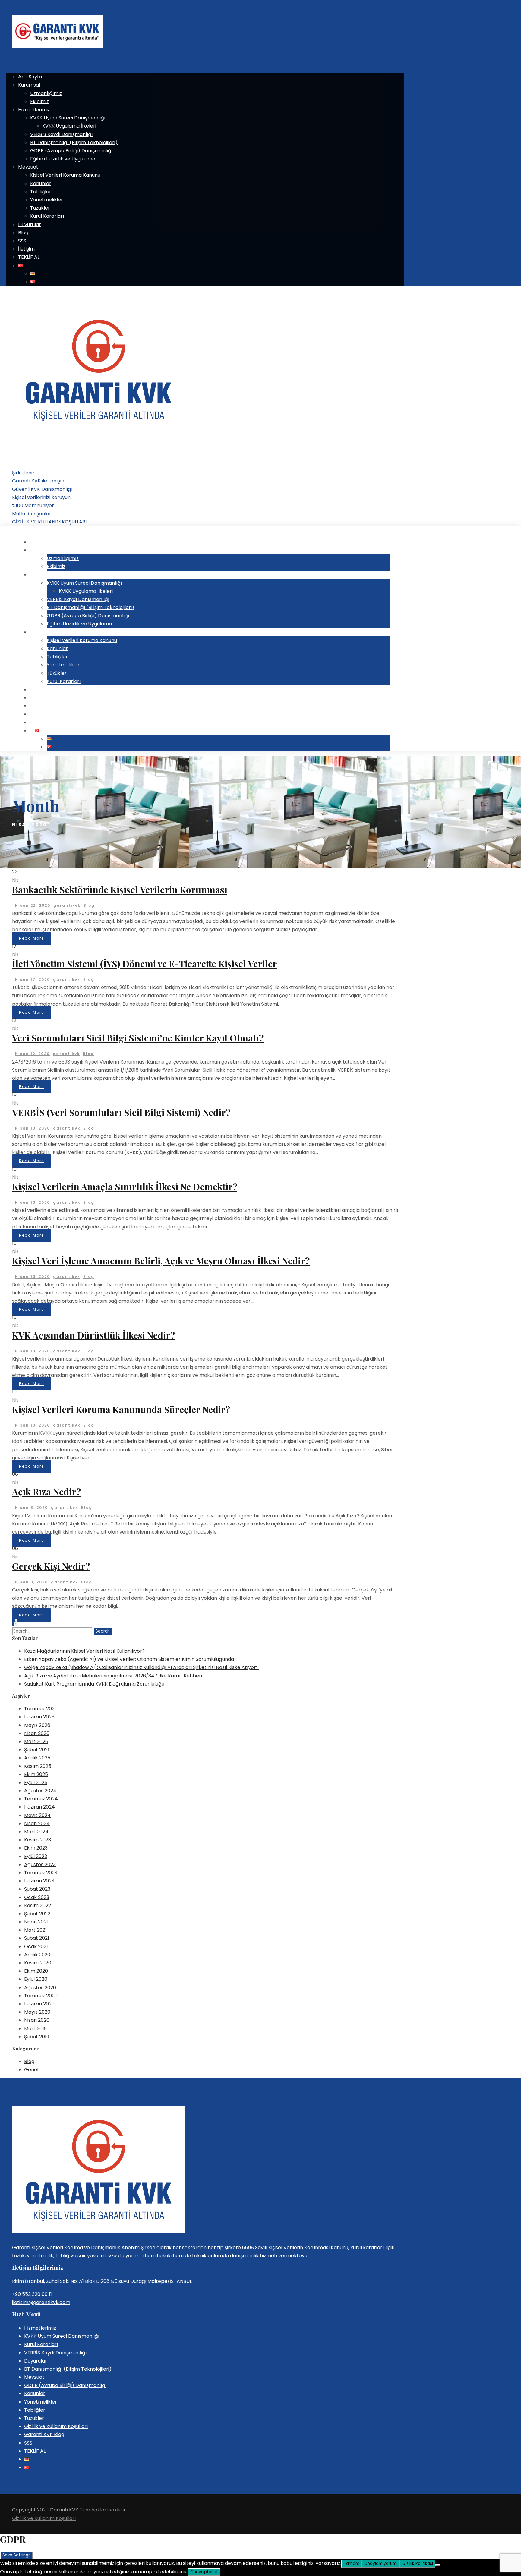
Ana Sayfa (30, 77)
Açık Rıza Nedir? (46, 1492)
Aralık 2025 (37, 1758)
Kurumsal (29, 85)
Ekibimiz (39, 101)
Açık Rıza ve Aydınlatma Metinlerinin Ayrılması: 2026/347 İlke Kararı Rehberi (113, 1676)
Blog (23, 233)
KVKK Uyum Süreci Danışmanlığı (68, 118)
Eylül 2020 (36, 1979)
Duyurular (30, 224)
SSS (22, 241)
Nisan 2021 (36, 1922)
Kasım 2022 (38, 1906)
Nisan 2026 (37, 1733)
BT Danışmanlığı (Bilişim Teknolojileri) (74, 142)
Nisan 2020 (37, 2020)
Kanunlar (41, 183)
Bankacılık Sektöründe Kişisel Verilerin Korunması (120, 890)
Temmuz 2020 (41, 1996)
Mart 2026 (36, 1742)
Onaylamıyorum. (381, 2563)
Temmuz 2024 (41, 1799)
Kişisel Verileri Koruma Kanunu (65, 175)
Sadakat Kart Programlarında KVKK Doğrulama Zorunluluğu (94, 1684)
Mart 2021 (35, 1930)
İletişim (26, 249)
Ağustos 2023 (40, 1865)
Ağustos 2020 (40, 1988)
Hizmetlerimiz (34, 110)
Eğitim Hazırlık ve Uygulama (63, 159)
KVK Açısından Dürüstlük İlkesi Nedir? (93, 1335)
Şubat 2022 (37, 1914)
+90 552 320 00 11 (32, 2294)
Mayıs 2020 (37, 2012)
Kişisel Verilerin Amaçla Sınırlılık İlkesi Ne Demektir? (125, 1187)
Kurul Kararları (47, 216)
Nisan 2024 (37, 1824)
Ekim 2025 (36, 1774)
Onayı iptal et (204, 2572)
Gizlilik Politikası (418, 2563)
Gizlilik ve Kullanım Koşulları (56, 2426)
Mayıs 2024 (37, 1815)
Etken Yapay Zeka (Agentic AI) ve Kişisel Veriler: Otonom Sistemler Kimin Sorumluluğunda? (130, 1659)
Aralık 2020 (37, 1955)
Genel (31, 2070)
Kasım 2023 (38, 1840)
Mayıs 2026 (37, 1725)
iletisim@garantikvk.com (41, 2302)
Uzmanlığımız (46, 93)
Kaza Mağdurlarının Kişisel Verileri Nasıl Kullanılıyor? (84, 1651)
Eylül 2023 (36, 1856)
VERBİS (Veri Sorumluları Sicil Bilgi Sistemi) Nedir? (121, 1112)
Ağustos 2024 (40, 1791)
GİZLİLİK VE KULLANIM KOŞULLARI (49, 522)
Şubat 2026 (37, 1750)
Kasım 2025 (38, 1766)
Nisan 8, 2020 (32, 1508)
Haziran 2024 (39, 1807)
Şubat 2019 (37, 2037)
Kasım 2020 (38, 1963)
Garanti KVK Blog (44, 2434)
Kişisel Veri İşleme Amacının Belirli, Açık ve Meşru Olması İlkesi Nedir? (161, 1261)
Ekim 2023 (36, 1848)
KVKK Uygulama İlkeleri (69, 126)
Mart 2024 (36, 1832)
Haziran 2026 (39, 1717)
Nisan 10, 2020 (33, 1128)
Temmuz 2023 (41, 1873)
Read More (32, 938)
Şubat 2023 (37, 1889)
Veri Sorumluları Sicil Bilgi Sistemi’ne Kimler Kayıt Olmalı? (138, 1038)
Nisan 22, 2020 (33, 905)
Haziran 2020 (39, 2004)
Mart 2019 (35, 2029)
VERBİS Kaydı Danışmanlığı (61, 134)
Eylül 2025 (36, 1783)
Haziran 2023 (39, 1881)
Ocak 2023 (37, 1897)
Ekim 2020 (36, 1971)
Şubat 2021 (37, 1938)
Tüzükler (40, 208)
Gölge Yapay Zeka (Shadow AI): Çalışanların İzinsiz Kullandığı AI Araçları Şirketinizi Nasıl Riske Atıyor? (141, 1667)
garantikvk (67, 905)
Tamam (352, 2563)
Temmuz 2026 (41, 1709)
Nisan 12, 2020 (32, 1054)
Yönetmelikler (47, 200)
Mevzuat (28, 167)
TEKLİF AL (29, 257)
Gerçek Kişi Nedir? (51, 1566)
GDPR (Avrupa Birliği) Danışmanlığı (71, 151)
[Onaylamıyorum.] (438, 2565)
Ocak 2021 (36, 1947)
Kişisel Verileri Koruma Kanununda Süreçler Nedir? (121, 1409)
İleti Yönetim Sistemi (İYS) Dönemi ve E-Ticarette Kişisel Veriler (145, 964)
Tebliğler (41, 192)
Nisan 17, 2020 (33, 980)
